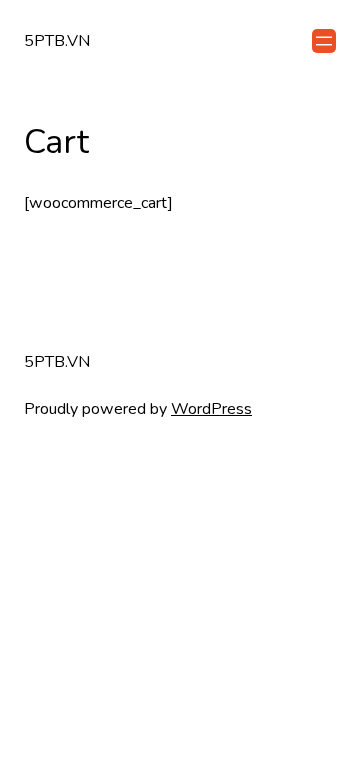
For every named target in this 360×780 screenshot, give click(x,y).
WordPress (211, 409)
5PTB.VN (57, 41)
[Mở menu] (324, 41)
